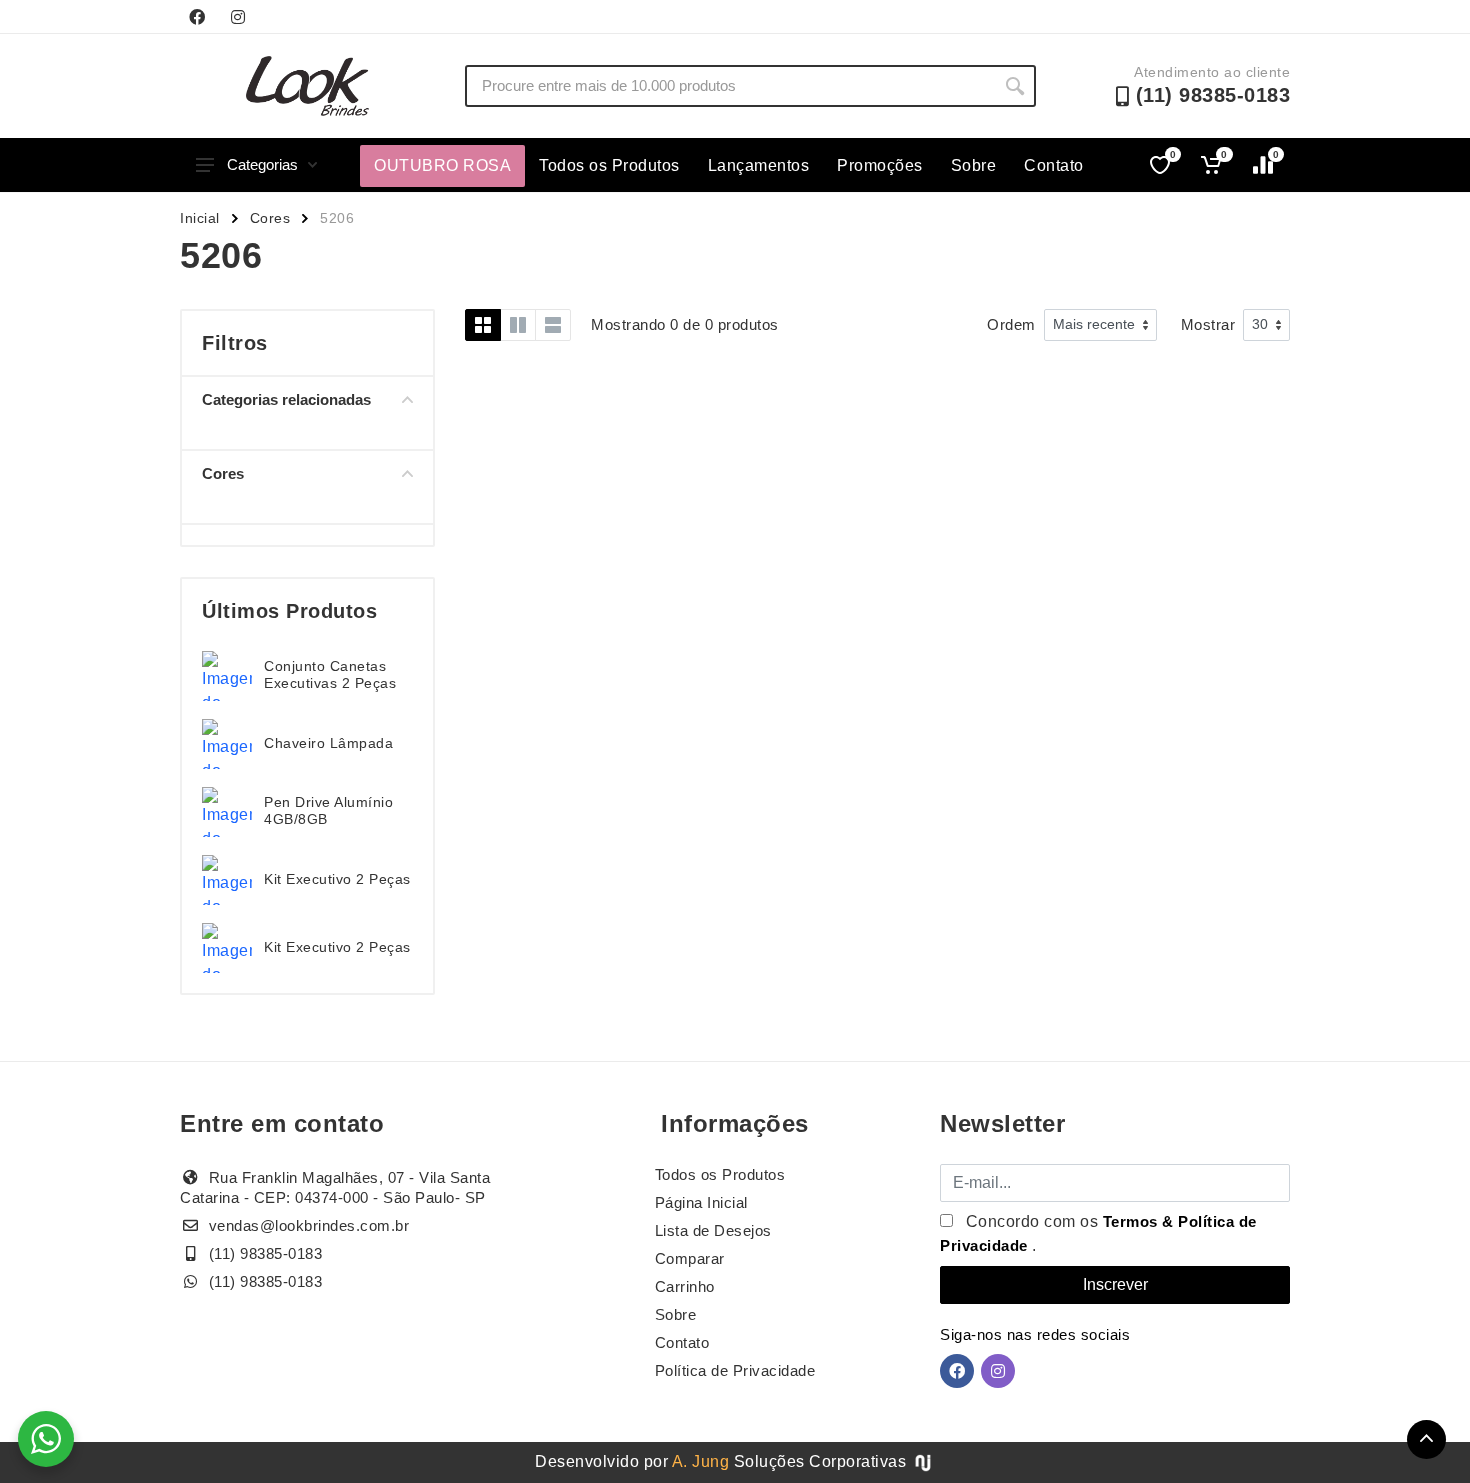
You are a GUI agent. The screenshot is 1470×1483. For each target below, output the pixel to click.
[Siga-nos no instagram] (238, 17)
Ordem (1011, 324)
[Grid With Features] (518, 325)
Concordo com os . (1098, 1233)
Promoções (880, 165)
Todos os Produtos (609, 165)
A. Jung (701, 1461)
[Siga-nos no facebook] (197, 17)
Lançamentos (759, 165)
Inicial (200, 218)
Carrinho (685, 1286)
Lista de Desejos (713, 1230)
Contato (1054, 165)
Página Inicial (701, 1202)
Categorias (262, 164)
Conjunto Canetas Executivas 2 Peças (330, 674)
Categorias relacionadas (286, 399)
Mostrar (1208, 324)
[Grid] (483, 325)
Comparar (690, 1258)
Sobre (974, 165)
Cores (270, 218)
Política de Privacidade (735, 1370)
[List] (553, 325)
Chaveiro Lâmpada (328, 743)
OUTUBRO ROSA (442, 165)
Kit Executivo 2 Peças (337, 879)
